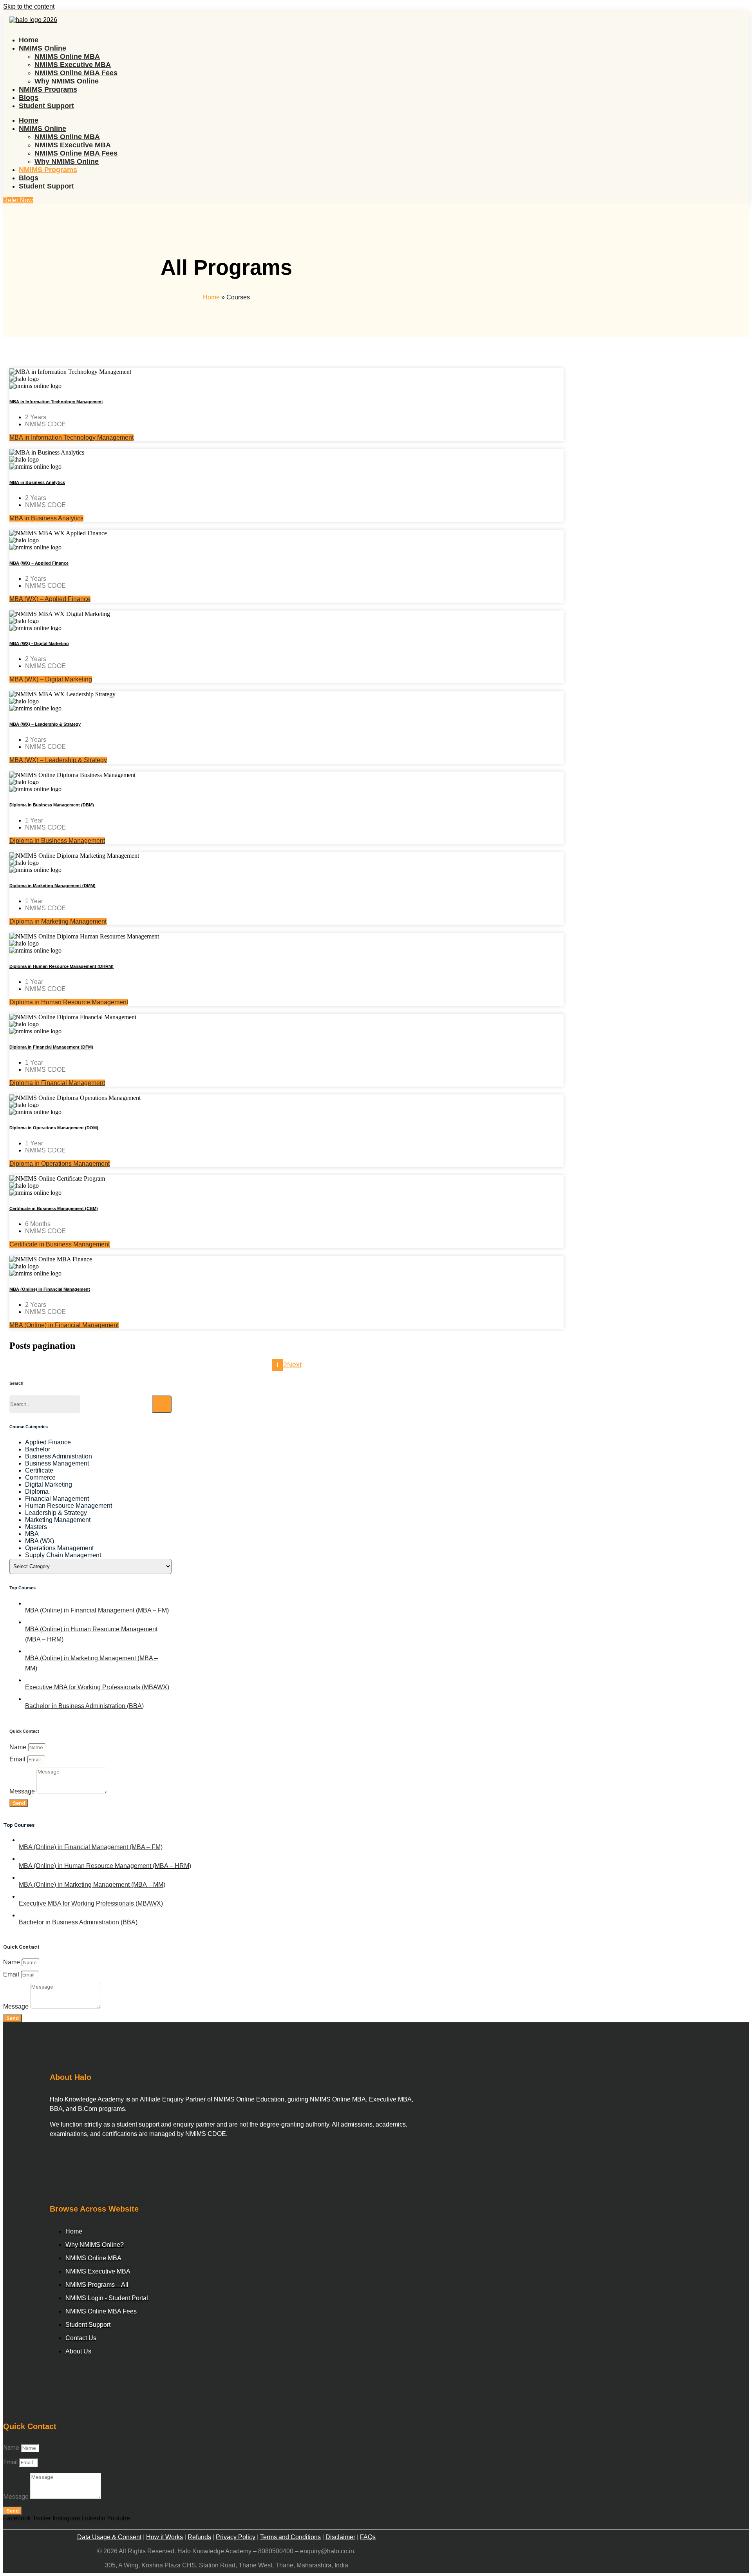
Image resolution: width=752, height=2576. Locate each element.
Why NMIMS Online (67, 81)
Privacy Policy (236, 2537)
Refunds (199, 2537)
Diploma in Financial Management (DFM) (51, 1047)
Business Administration (59, 1456)
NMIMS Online (42, 48)
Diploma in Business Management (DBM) (52, 805)
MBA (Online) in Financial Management (50, 1289)
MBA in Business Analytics (37, 482)
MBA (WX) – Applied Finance (39, 563)
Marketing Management (58, 1520)
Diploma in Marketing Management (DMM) (52, 886)
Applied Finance (48, 1442)
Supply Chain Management (63, 1555)
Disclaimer (340, 2537)
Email (18, 1759)
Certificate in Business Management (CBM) (54, 1208)
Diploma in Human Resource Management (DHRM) (61, 966)
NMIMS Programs (48, 89)
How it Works (164, 2537)
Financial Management (57, 1499)
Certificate (39, 1470)
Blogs (29, 98)
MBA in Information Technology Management (56, 402)
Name (19, 1747)
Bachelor (38, 1449)
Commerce (40, 1477)
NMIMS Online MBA (67, 56)
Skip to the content (29, 6)
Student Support (46, 106)
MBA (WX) (40, 1541)
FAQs (368, 2537)
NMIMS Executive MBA (73, 65)
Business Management (57, 1463)
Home (29, 40)
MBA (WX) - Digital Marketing (39, 643)
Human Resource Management (69, 1506)
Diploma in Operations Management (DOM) (54, 1128)
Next (294, 1365)
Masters (36, 1527)
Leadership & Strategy (56, 1513)
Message (23, 1791)
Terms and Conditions (290, 2537)
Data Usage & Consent (109, 2537)
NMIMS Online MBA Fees (76, 73)
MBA (32, 1534)
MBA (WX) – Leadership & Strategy (45, 724)
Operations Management (59, 1548)
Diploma (37, 1492)
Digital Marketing (49, 1485)
